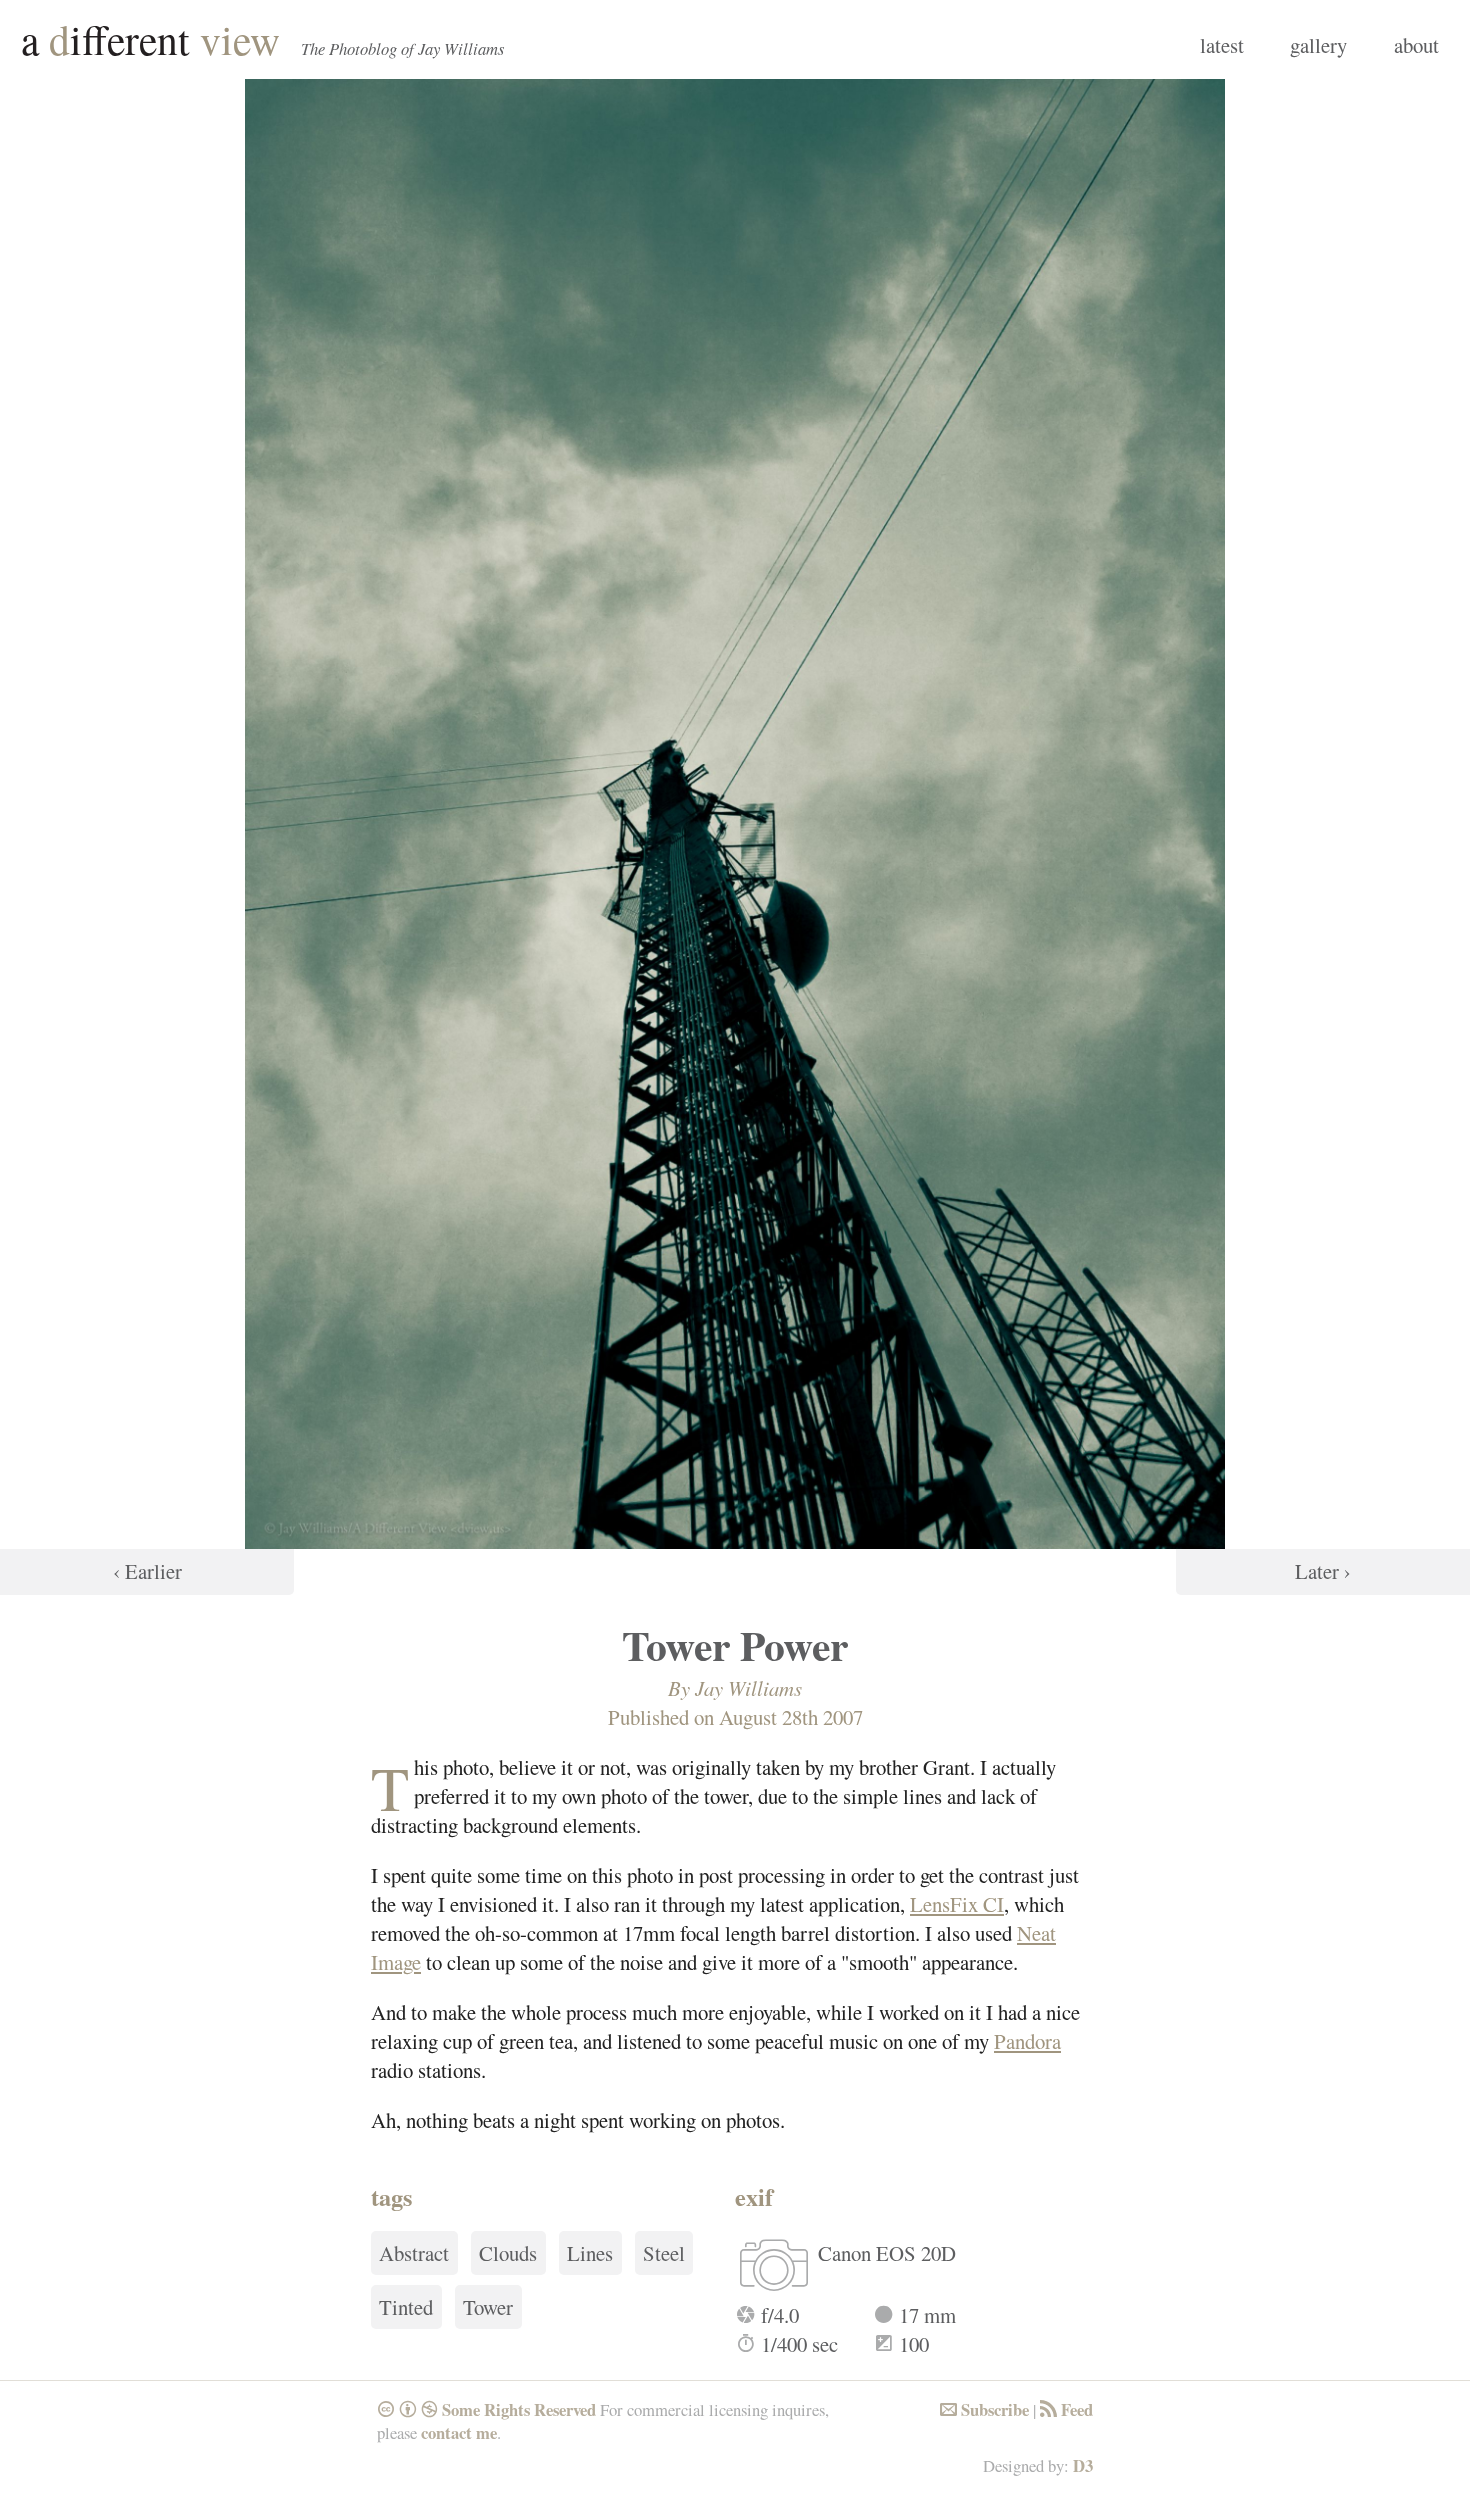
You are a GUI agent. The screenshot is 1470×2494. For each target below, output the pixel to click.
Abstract (414, 2253)
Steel (664, 2253)
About (1416, 45)
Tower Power (735, 1644)
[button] (147, 837)
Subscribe (984, 2409)
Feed (1066, 2409)
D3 (1083, 2465)
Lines (590, 2253)
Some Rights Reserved (486, 2409)
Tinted (406, 2307)
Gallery (1318, 45)
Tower (488, 2307)
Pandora (1027, 2041)
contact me (459, 2432)
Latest (1222, 45)
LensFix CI (957, 1904)
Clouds (508, 2253)
